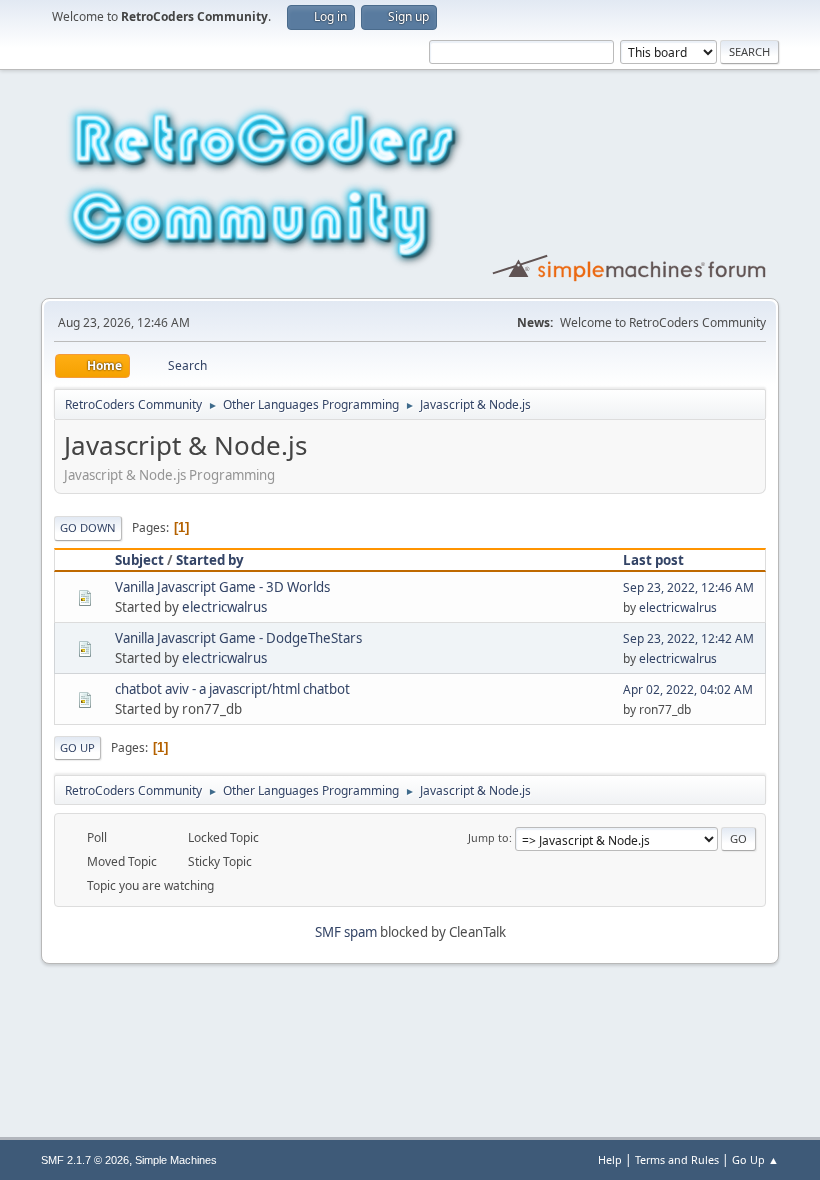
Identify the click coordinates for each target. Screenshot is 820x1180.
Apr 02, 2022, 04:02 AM (688, 689)
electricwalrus (224, 607)
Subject (139, 560)
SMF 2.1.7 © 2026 (85, 1160)
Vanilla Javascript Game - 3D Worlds (222, 587)
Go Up (77, 747)
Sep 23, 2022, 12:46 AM (688, 587)
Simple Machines (176, 1160)
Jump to (488, 837)
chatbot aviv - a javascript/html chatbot (232, 689)
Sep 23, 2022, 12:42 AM (688, 638)
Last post (653, 560)
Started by (210, 560)
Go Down (88, 527)
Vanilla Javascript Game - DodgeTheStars (238, 638)
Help (610, 1159)
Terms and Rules (677, 1159)
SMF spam (346, 932)
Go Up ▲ (755, 1159)
